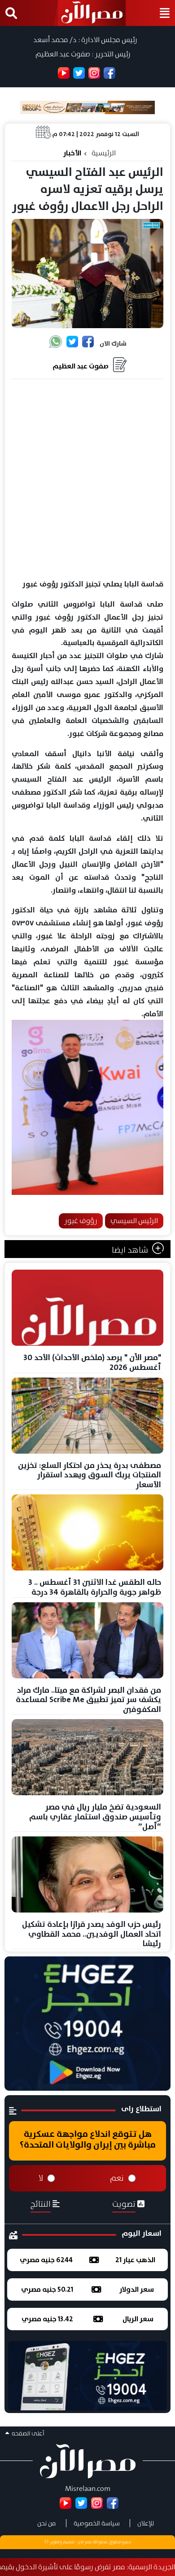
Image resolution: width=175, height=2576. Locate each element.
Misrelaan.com (88, 2488)
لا (41, 2178)
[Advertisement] (87, 479)
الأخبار (72, 153)
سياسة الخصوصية (97, 2523)
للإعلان (146, 2523)
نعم (117, 2178)
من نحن (47, 2523)
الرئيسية (104, 153)
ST (47, 2542)
